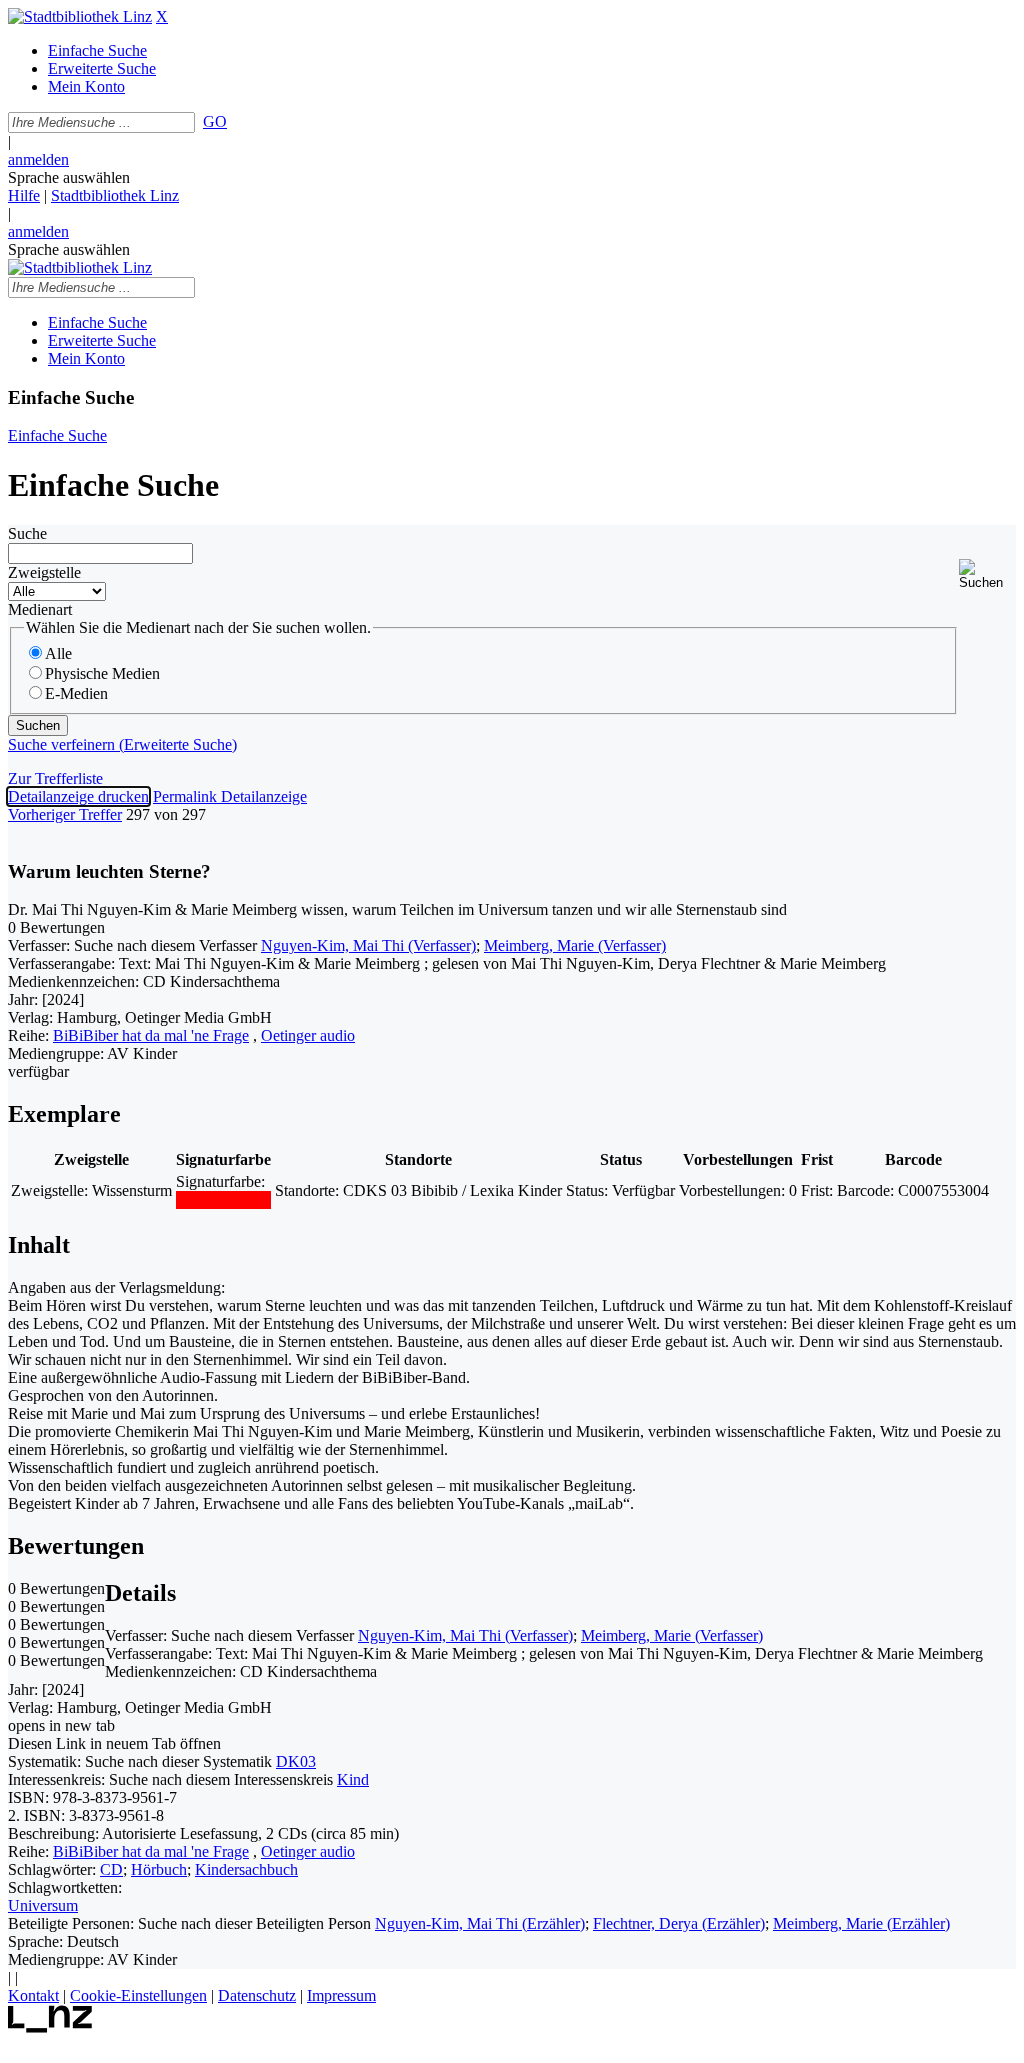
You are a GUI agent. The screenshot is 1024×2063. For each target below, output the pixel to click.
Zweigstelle (44, 572)
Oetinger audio (308, 1035)
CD (111, 1869)
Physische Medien (102, 673)
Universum (43, 1905)
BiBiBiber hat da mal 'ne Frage (151, 1035)
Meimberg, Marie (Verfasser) (575, 945)
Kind (353, 1779)
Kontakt (33, 1995)
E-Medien (76, 693)
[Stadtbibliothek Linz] (80, 16)
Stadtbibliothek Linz (115, 195)
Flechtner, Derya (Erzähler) (679, 1923)
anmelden (38, 159)
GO (215, 121)
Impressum (341, 1995)
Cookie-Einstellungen (138, 1995)
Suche (27, 533)
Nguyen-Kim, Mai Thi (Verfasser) (368, 945)
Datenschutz (257, 1995)
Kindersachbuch (246, 1869)
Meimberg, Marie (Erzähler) (861, 1923)
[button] (987, 574)
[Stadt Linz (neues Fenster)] (50, 2027)
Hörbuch (159, 1869)
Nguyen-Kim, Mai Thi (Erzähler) (480, 1923)
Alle (58, 653)
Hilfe (24, 195)
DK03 (296, 1761)
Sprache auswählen (69, 177)
